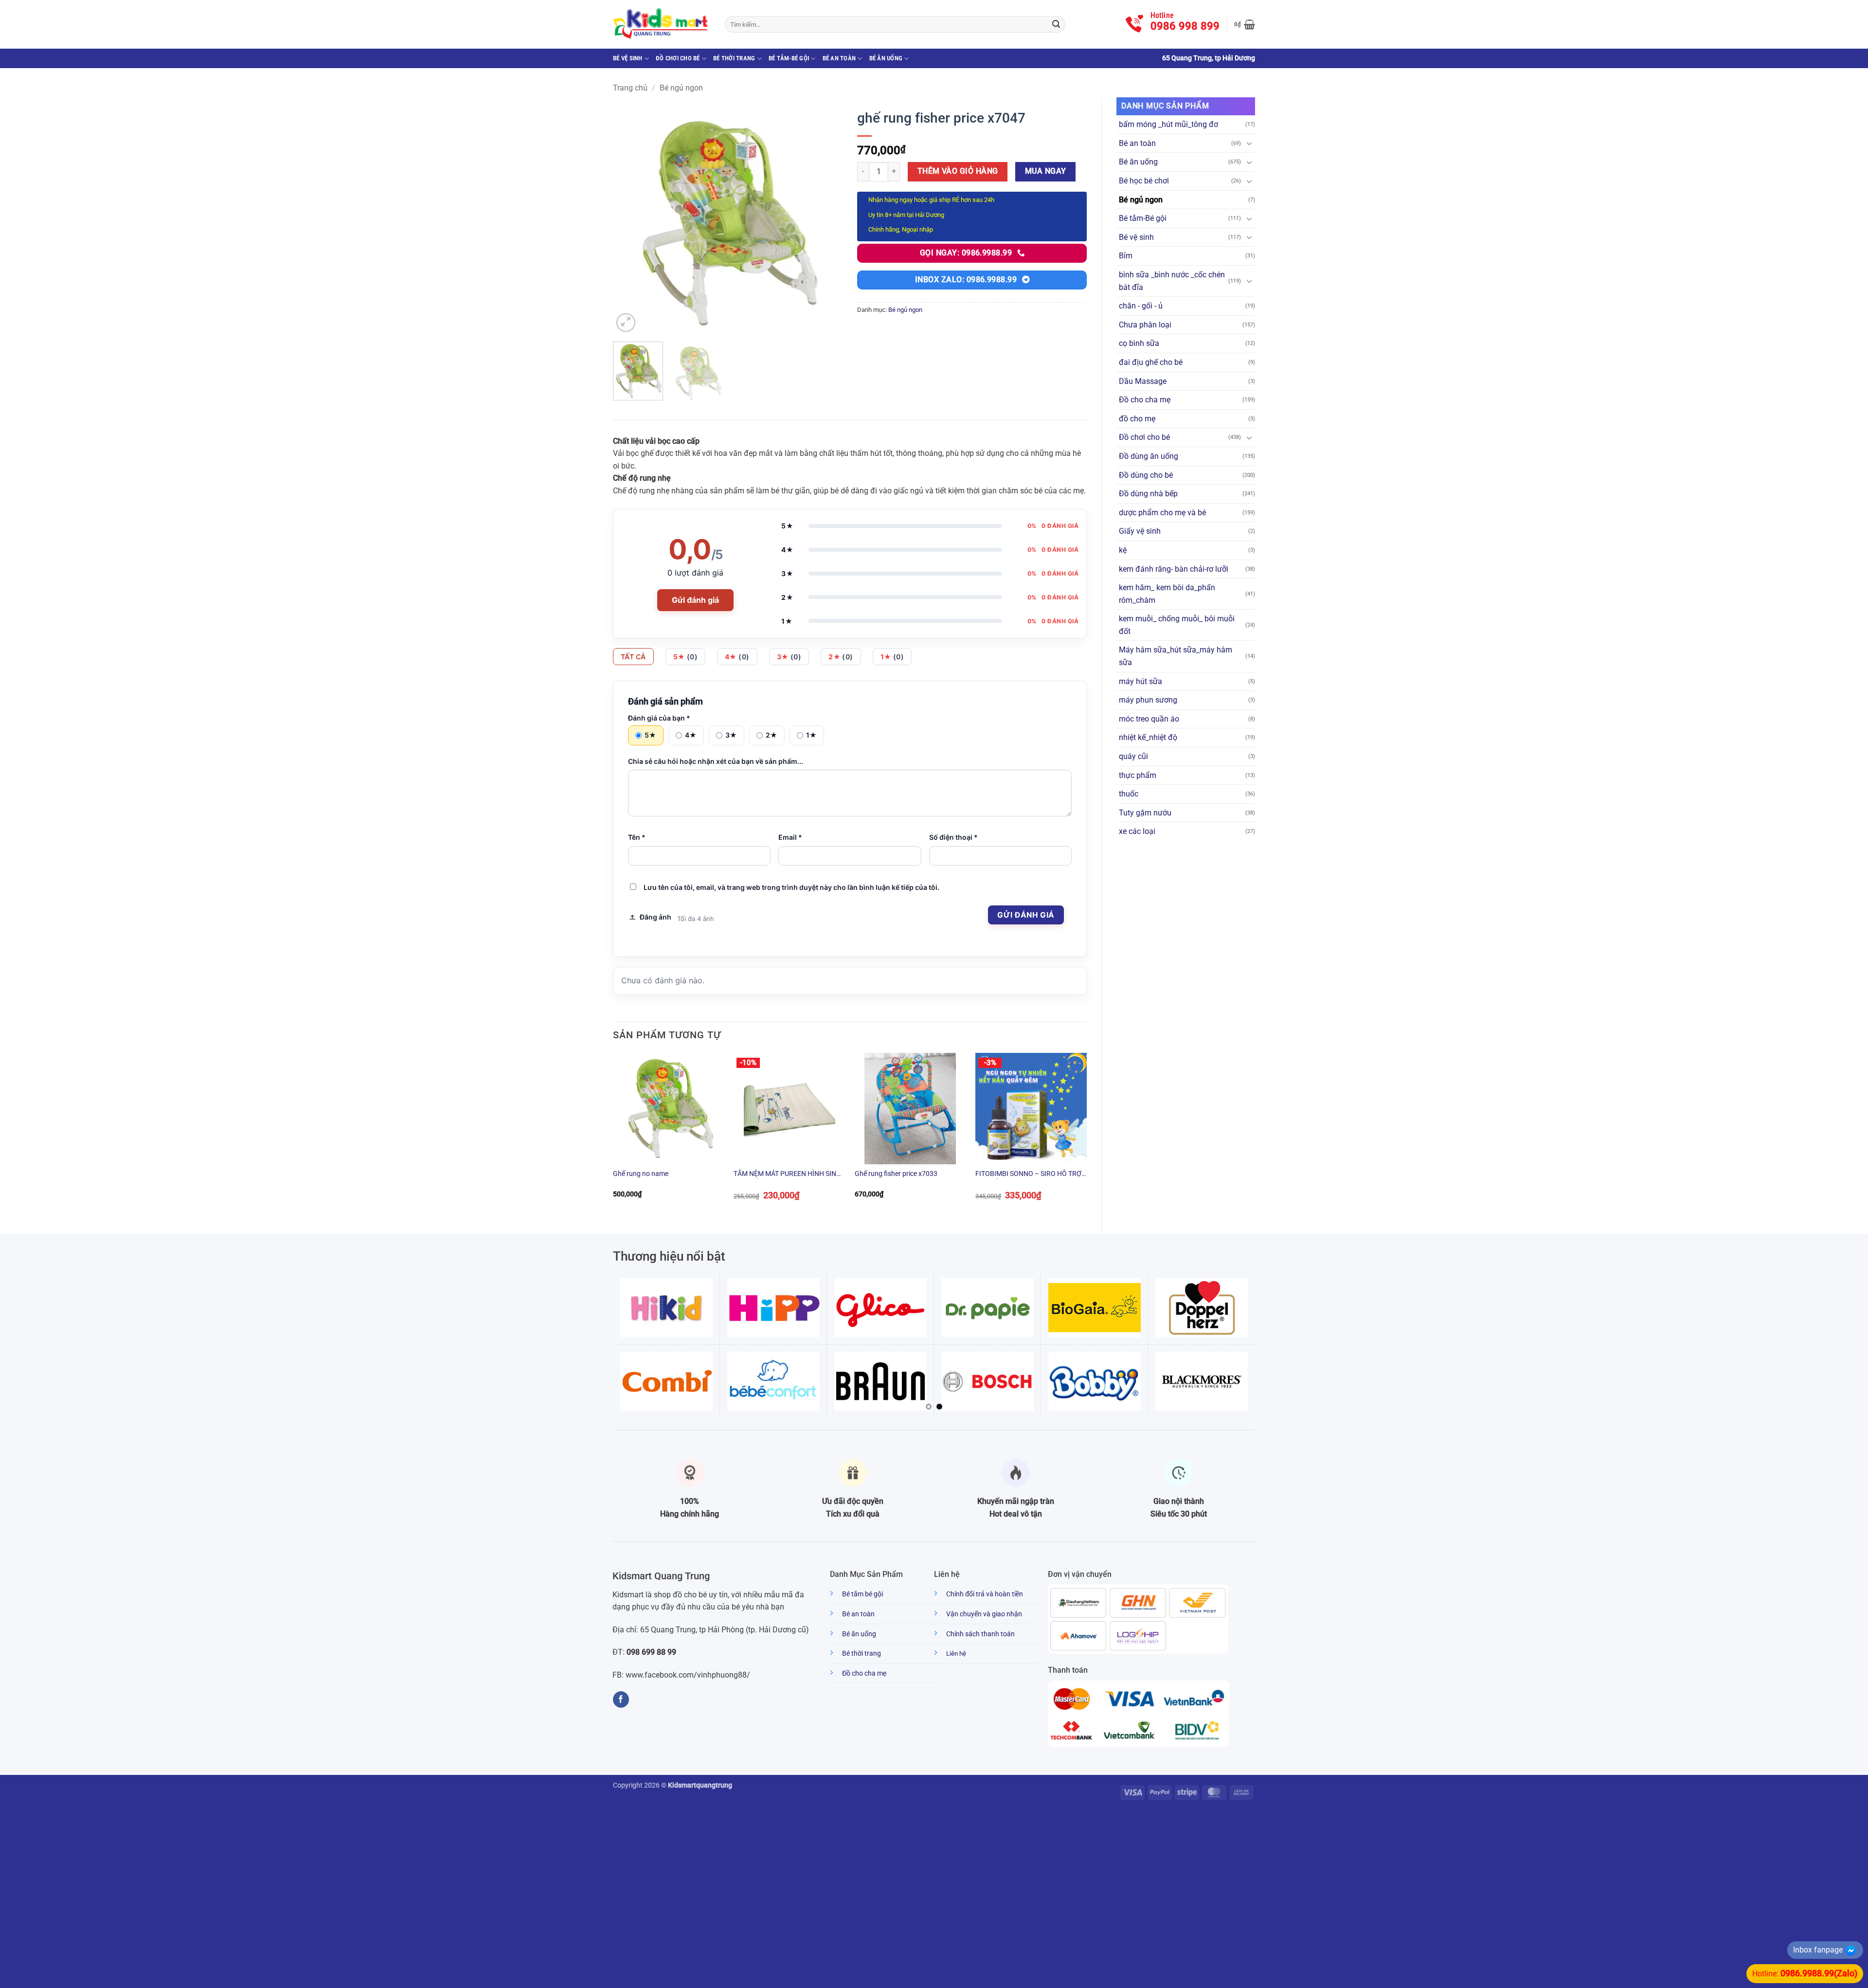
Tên (637, 837)
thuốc (1129, 794)
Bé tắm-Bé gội (789, 58)
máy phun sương (1148, 700)
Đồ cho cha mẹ (1145, 400)
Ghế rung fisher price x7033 (896, 1174)
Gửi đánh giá (695, 600)
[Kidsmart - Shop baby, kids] (662, 24)
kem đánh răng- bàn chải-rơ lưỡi (1174, 569)
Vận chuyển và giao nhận (984, 1614)
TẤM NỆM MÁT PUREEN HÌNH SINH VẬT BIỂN (787, 1174)
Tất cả (633, 657)
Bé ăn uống (886, 58)
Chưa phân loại (1145, 325)
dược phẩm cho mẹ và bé (1162, 513)
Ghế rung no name (641, 1174)
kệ (1123, 550)
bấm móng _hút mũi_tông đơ (1168, 124)
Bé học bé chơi (1144, 181)
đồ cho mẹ (1137, 419)
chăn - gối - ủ (1141, 306)
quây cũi (1133, 756)
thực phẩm (1138, 775)
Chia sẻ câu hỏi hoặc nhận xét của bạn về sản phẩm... (716, 761)
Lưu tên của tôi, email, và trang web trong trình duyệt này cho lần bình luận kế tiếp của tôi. (791, 887)
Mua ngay (1046, 171)
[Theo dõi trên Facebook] (621, 1699)
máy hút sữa (1141, 681)
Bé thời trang (734, 58)
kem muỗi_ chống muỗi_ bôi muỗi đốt (1177, 625)
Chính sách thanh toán (980, 1634)
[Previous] (630, 219)
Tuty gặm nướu (1145, 813)
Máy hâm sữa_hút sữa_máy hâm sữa (1176, 656)
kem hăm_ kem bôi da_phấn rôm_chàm (1167, 594)
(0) (686, 657)
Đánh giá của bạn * (659, 718)
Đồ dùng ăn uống (1149, 456)
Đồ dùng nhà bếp (1148, 494)
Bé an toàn (839, 58)
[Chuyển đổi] (1249, 143)
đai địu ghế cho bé (1151, 362)
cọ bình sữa (1139, 343)
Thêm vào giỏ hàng (958, 171)
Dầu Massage (1143, 381)
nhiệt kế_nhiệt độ (1148, 737)
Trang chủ (630, 88)
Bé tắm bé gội (862, 1594)
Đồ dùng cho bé (1146, 475)
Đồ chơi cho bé (678, 58)
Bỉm (1126, 256)
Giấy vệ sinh (1140, 531)
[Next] (826, 219)
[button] (1245, 24)
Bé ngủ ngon (681, 88)
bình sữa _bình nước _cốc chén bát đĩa (1172, 281)
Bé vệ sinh (628, 58)
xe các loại (1137, 831)
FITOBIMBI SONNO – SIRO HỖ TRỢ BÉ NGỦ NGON (1028, 1174)
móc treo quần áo (1149, 719)
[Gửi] (1056, 24)
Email (790, 837)
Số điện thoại (953, 837)
